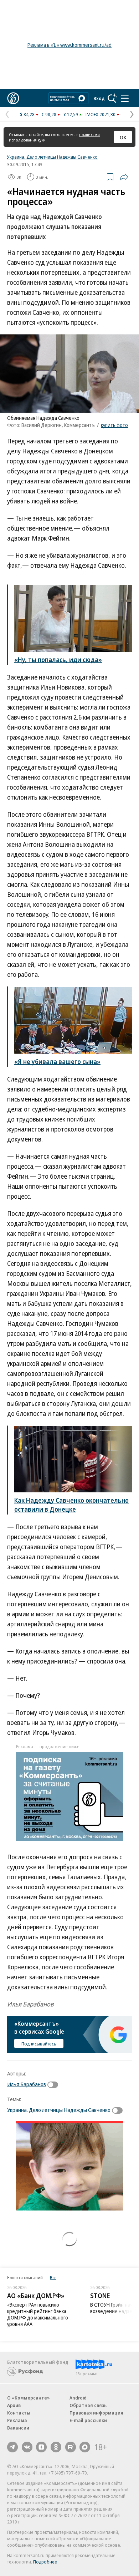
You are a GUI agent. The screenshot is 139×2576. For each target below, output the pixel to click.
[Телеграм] (12, 2447)
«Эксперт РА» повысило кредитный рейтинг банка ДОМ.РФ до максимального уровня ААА (38, 2314)
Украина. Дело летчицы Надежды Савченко (52, 157)
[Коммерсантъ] (13, 98)
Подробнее (45, 2562)
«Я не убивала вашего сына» (57, 1061)
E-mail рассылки (88, 2420)
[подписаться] (55, 2085)
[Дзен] (41, 2447)
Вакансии (18, 2428)
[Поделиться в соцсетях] (124, 177)
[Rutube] (71, 2447)
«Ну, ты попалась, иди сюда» (58, 660)
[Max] (85, 2447)
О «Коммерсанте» (29, 2398)
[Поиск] (112, 98)
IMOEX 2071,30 (100, 114)
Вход (99, 98)
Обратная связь (88, 2405)
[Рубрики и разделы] (125, 98)
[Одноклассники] (56, 2447)
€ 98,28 (49, 114)
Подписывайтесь (39, 2044)
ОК (123, 137)
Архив (14, 2405)
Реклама (17, 2420)
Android (78, 2398)
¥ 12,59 (71, 114)
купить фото (114, 425)
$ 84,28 (27, 114)
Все (53, 2277)
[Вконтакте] (27, 2447)
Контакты (19, 2413)
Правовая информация (96, 2413)
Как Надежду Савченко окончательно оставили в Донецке (71, 1505)
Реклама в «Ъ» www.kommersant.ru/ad (69, 45)
